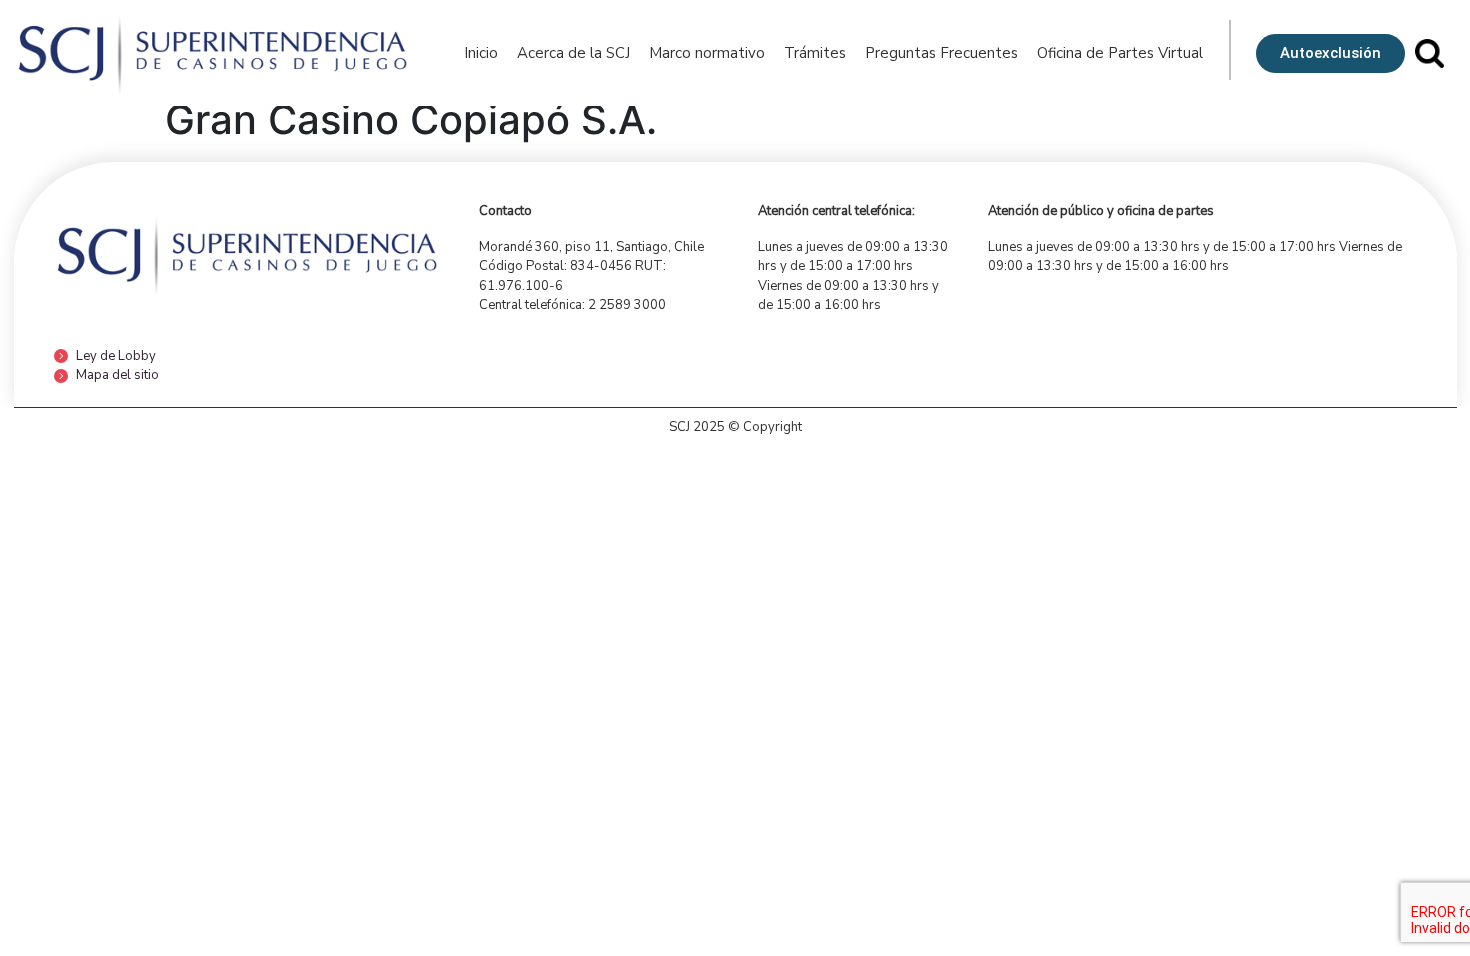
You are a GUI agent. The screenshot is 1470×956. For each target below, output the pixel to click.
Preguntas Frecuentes (941, 53)
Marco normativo (707, 53)
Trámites (815, 53)
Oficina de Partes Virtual (1120, 53)
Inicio (481, 53)
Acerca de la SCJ (573, 53)
